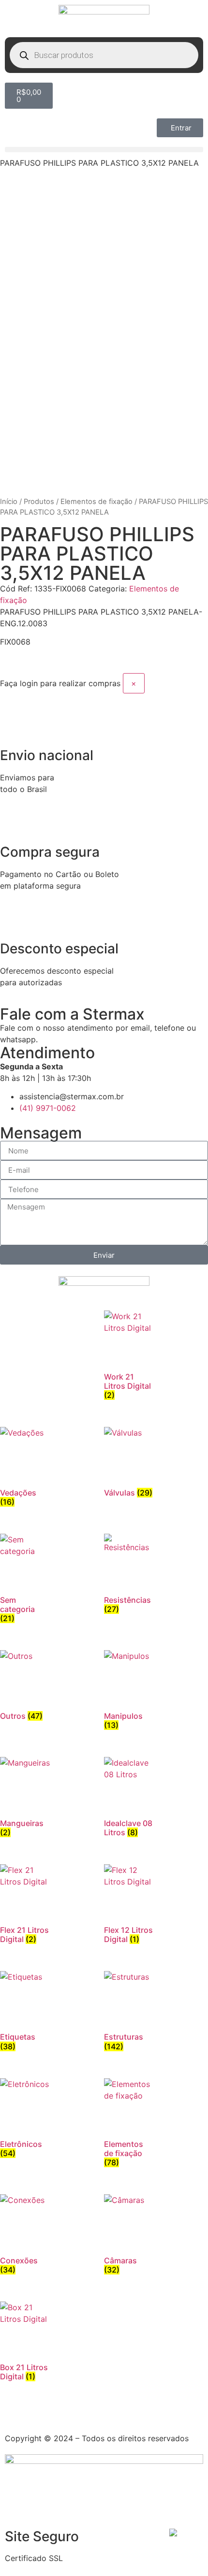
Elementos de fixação (97, 502)
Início (9, 502)
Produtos (39, 502)
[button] (104, 150)
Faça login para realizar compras (60, 683)
